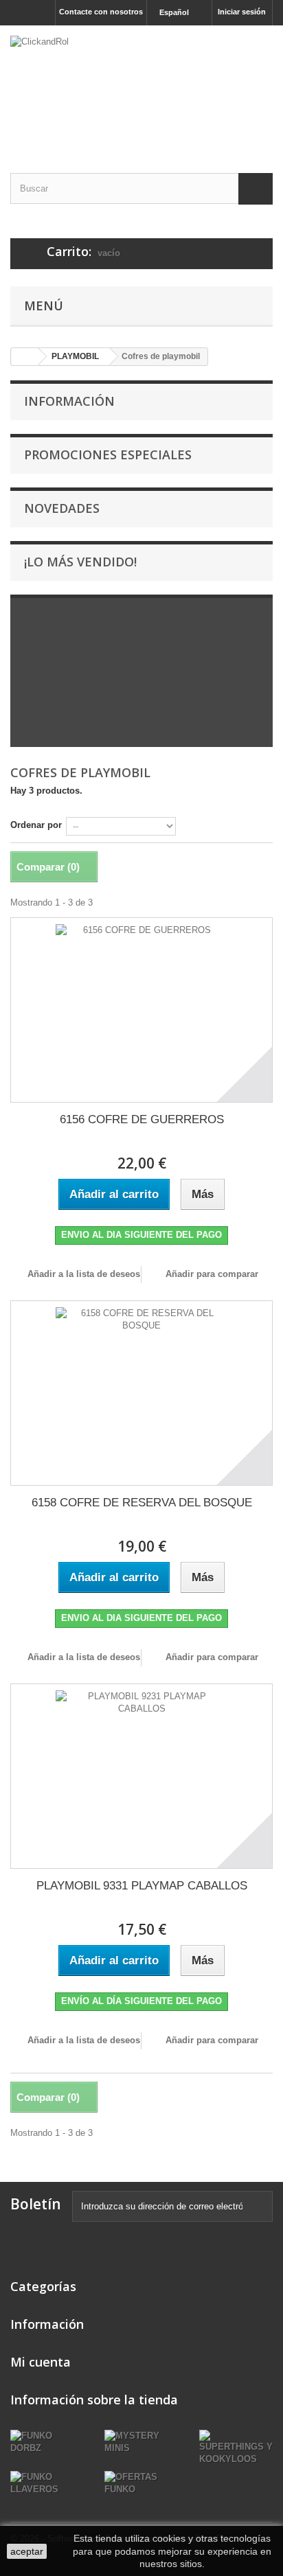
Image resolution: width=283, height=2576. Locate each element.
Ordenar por (36, 825)
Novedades (62, 508)
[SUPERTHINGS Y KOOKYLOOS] (236, 2447)
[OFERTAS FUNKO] (141, 2483)
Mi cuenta (41, 2362)
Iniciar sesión (242, 12)
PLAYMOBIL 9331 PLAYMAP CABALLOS (142, 1886)
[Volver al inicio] (25, 357)
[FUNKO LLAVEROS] (47, 2483)
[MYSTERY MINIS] (141, 2442)
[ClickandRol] (141, 87)
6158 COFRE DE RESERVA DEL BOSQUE (142, 1503)
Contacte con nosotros (101, 12)
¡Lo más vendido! (80, 562)
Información (69, 401)
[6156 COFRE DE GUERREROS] (141, 1010)
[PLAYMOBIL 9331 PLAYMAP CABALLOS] (141, 1776)
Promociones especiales (108, 455)
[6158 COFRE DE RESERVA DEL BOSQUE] (141, 1393)
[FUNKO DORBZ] (47, 2442)
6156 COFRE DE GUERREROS (142, 1119)
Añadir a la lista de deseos (82, 1274)
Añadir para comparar (212, 1274)
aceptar (27, 2551)
